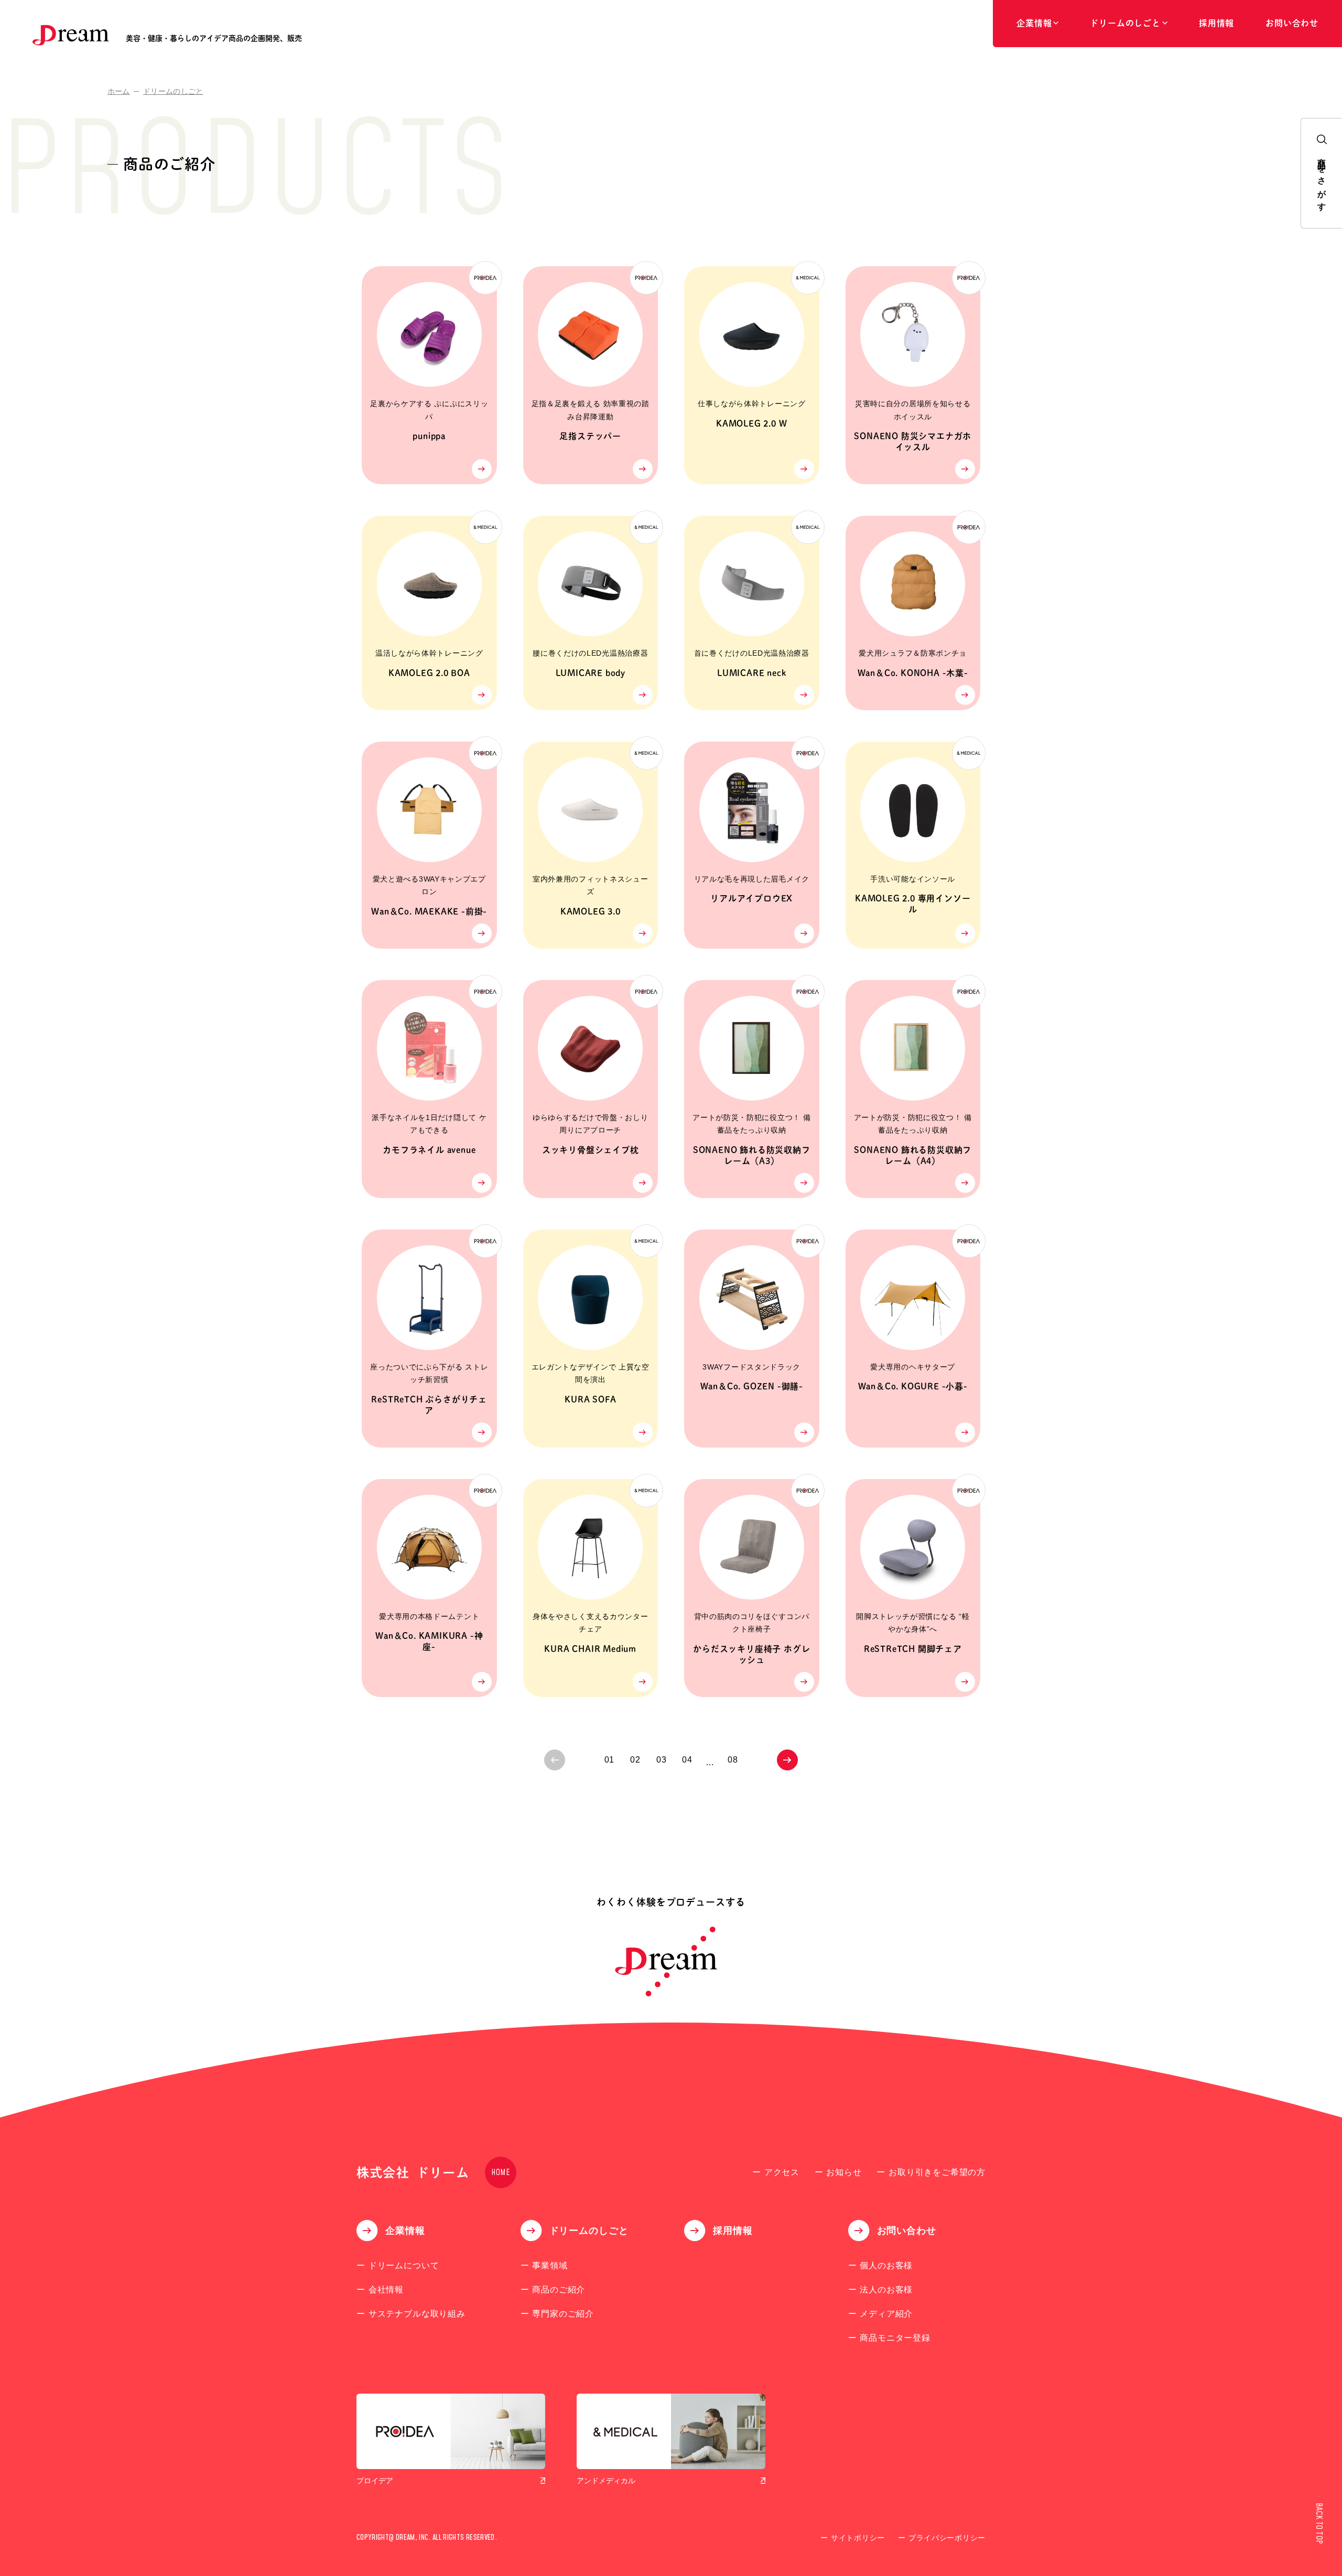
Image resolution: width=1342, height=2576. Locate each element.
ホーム (119, 91)
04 (687, 1760)
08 (733, 1760)
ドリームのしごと (173, 91)
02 (635, 1760)
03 (662, 1760)
